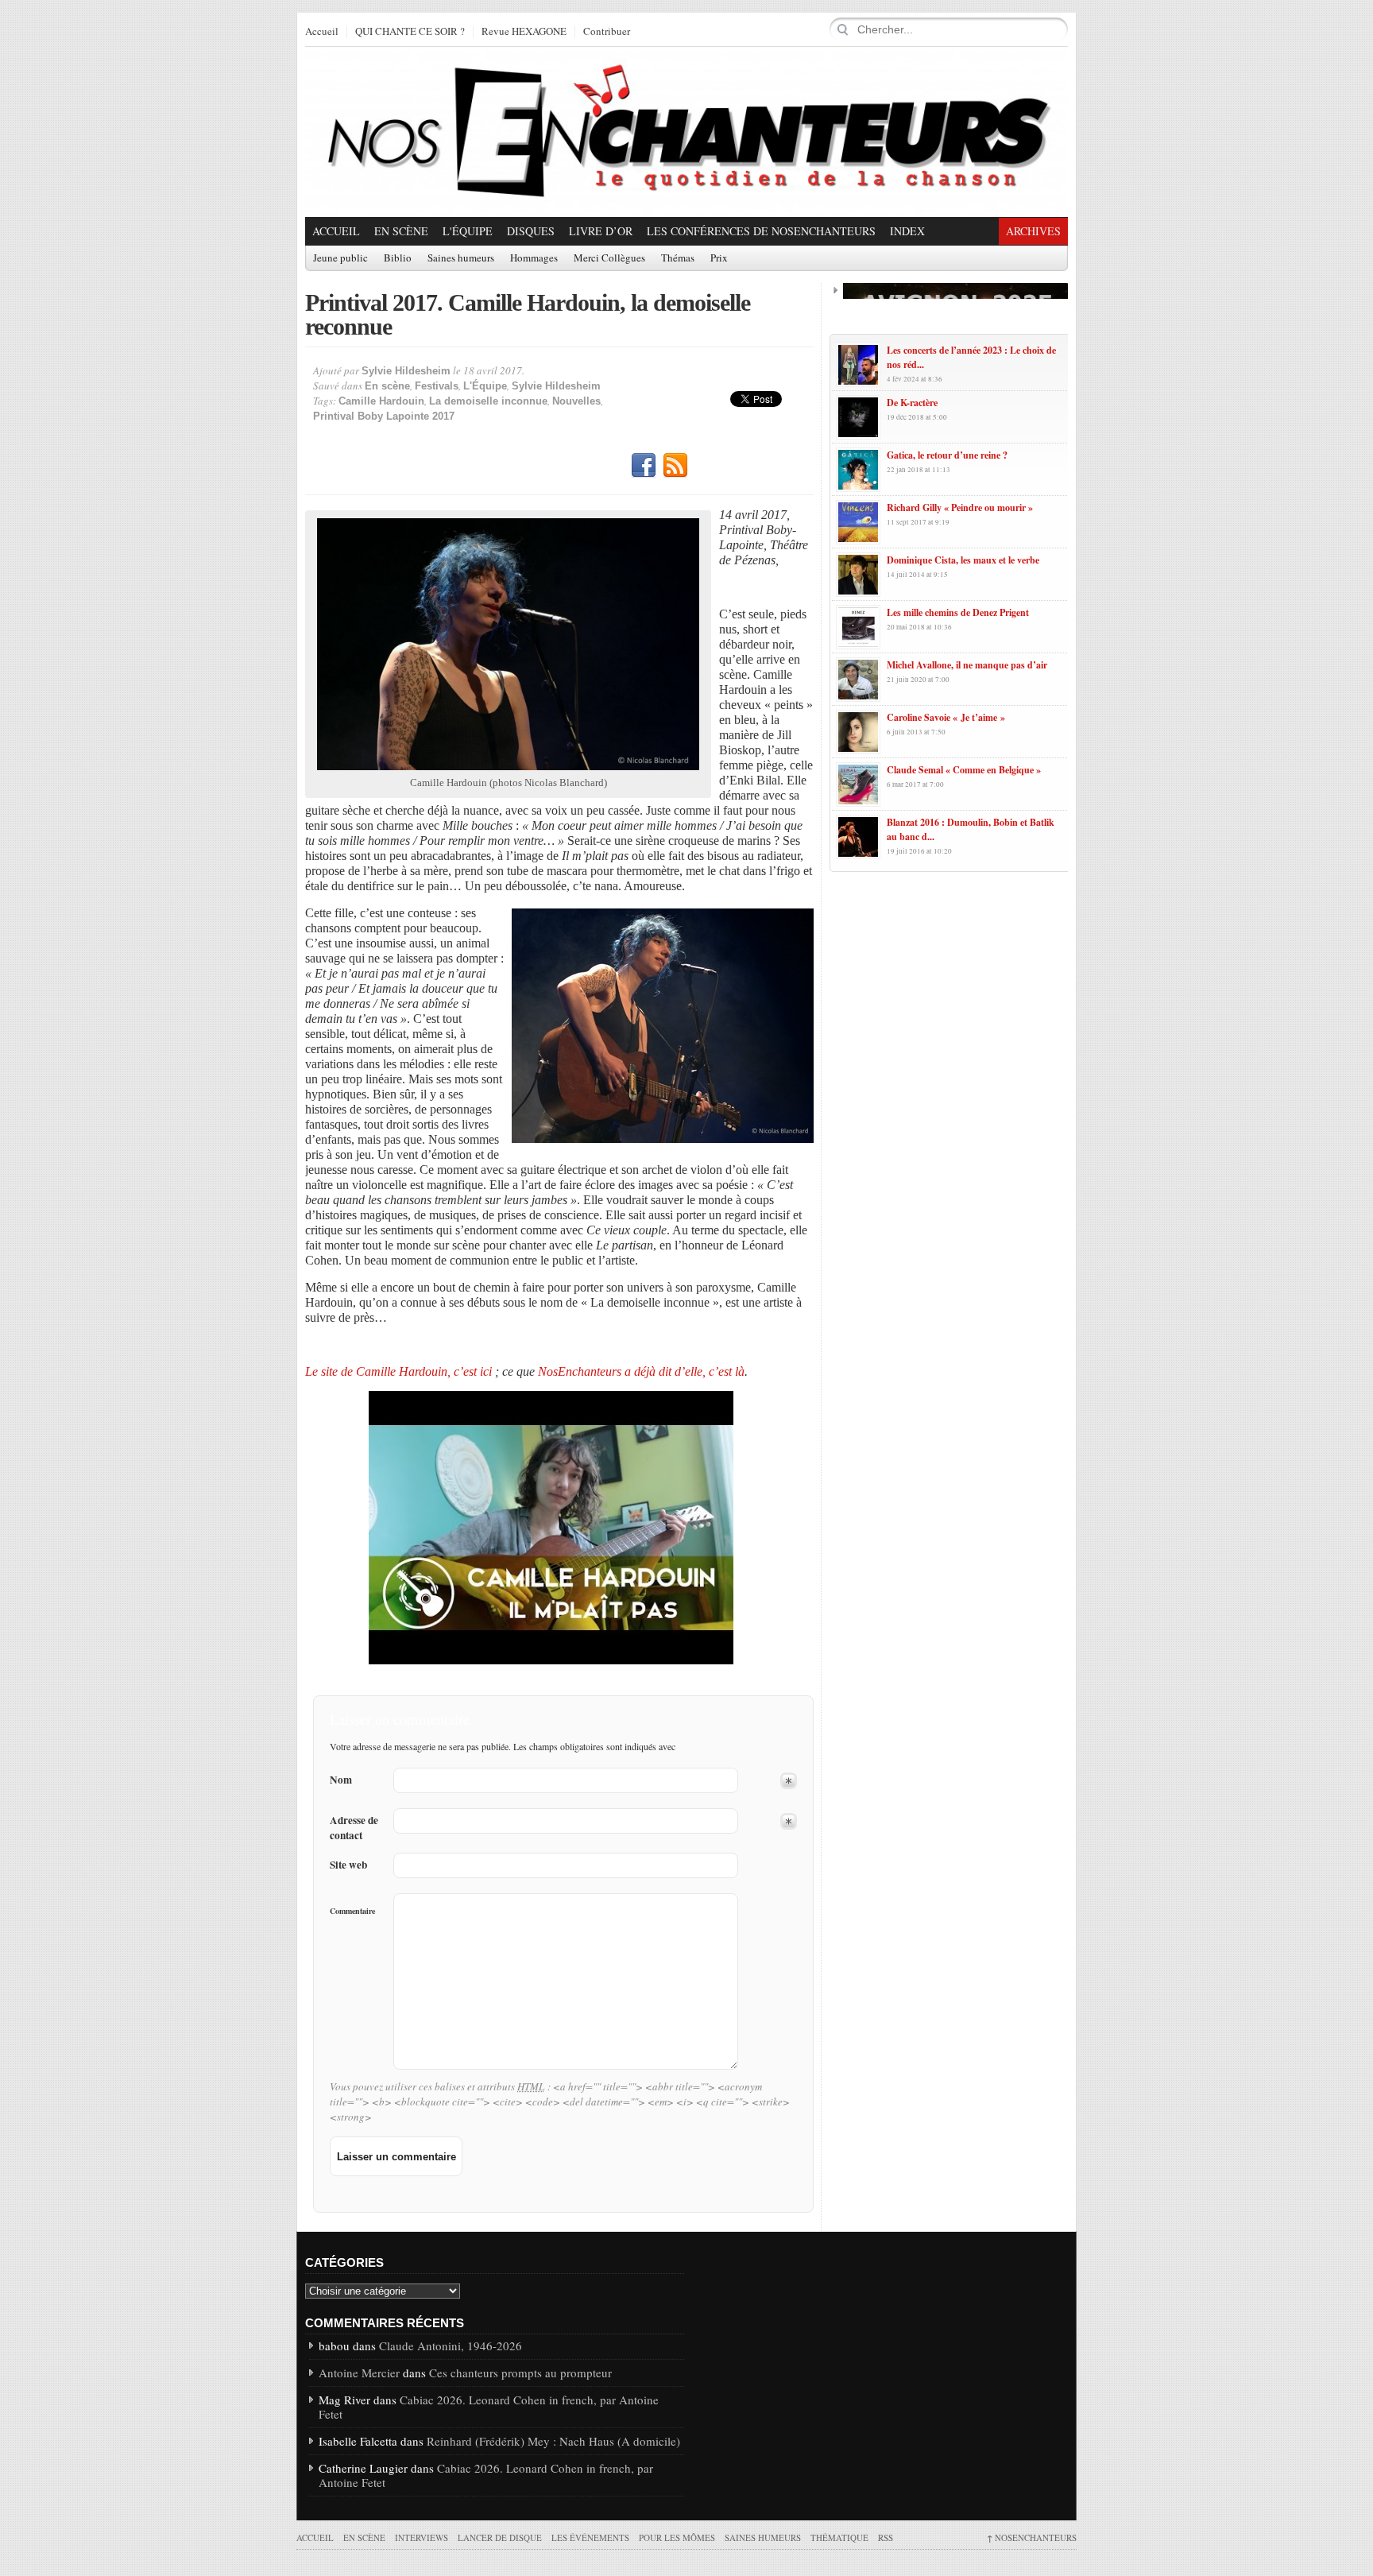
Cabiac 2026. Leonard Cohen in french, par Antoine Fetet (489, 2407)
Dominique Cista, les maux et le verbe (963, 560)
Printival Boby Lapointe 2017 (384, 416)
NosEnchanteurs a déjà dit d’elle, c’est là (641, 1371)
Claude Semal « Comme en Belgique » (964, 770)
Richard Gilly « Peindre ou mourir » (960, 507)
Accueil (322, 32)
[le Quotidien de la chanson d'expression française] (686, 132)
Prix (719, 258)
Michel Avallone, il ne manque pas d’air (967, 665)
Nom (341, 1780)
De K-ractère (912, 403)
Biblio (398, 258)
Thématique (839, 2537)
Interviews (422, 2537)
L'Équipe (468, 231)
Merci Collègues (609, 258)
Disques (531, 231)
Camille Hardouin (381, 401)
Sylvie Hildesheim (406, 371)
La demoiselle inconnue (488, 401)
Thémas (678, 258)
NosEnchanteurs (1032, 2537)
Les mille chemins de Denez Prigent (958, 612)
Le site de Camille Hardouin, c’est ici (398, 1371)
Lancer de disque (500, 2537)
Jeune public (340, 258)
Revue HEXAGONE (524, 32)
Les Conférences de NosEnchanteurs (761, 231)
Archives (1033, 231)
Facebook (644, 466)
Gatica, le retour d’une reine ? (947, 455)
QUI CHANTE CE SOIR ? (410, 32)
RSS (675, 466)
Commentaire (352, 1911)
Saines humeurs (461, 258)
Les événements (590, 2537)
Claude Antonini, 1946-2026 (451, 2346)
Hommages (534, 258)
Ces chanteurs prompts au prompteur (520, 2373)
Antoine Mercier (359, 2373)
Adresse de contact (354, 1828)
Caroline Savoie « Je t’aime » (946, 717)
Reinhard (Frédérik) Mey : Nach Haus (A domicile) (553, 2441)
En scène (401, 231)
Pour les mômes (677, 2537)
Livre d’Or (601, 231)
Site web (348, 1865)
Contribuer (607, 32)
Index (907, 231)
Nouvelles (576, 401)
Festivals (437, 386)
